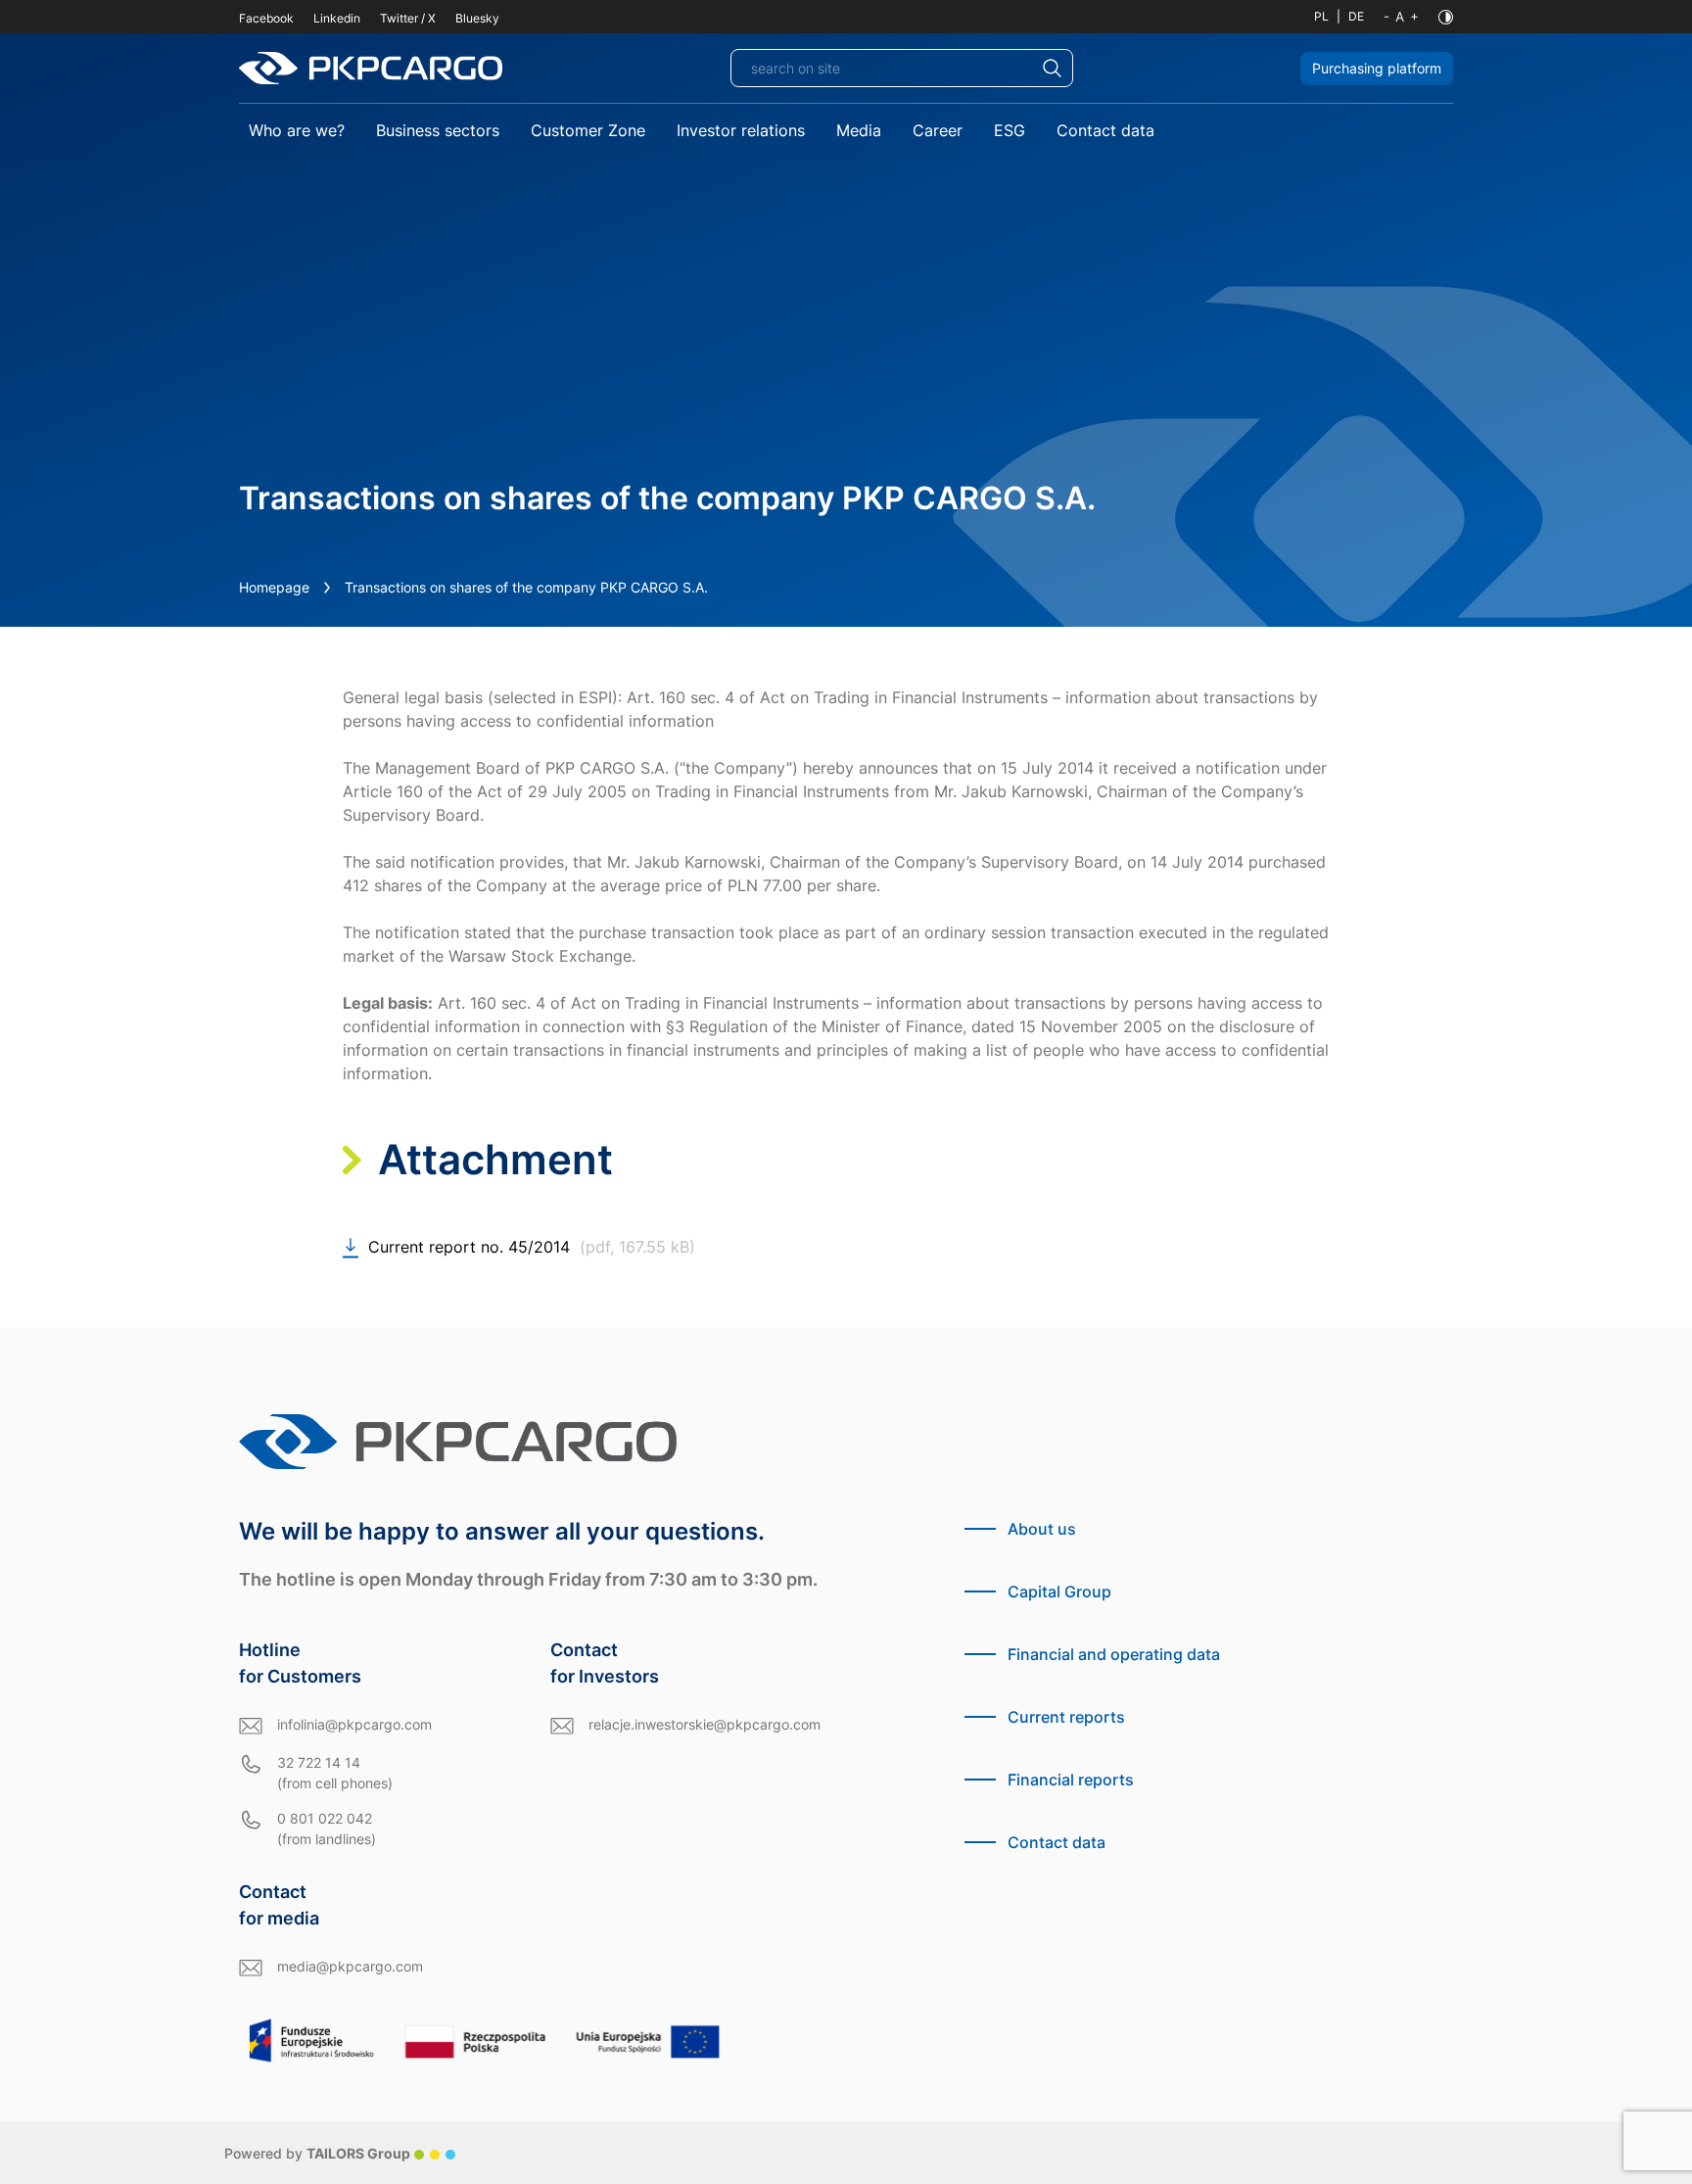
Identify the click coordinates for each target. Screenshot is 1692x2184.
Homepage (274, 587)
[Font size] (1401, 17)
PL (1321, 16)
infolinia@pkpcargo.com (354, 1724)
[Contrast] (1446, 17)
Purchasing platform (1377, 68)
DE (1356, 16)
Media (859, 130)
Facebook (266, 18)
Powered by (317, 2153)
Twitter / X (408, 18)
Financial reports (1071, 1780)
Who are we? (297, 130)
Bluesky (477, 18)
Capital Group (1059, 1591)
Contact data (1105, 130)
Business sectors (438, 130)
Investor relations (741, 130)
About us (1042, 1529)
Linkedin (337, 18)
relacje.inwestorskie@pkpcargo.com (705, 1724)
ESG (1010, 130)
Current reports (1066, 1717)
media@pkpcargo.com (350, 1966)
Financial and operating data (1114, 1654)
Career (938, 130)
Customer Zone (588, 130)
